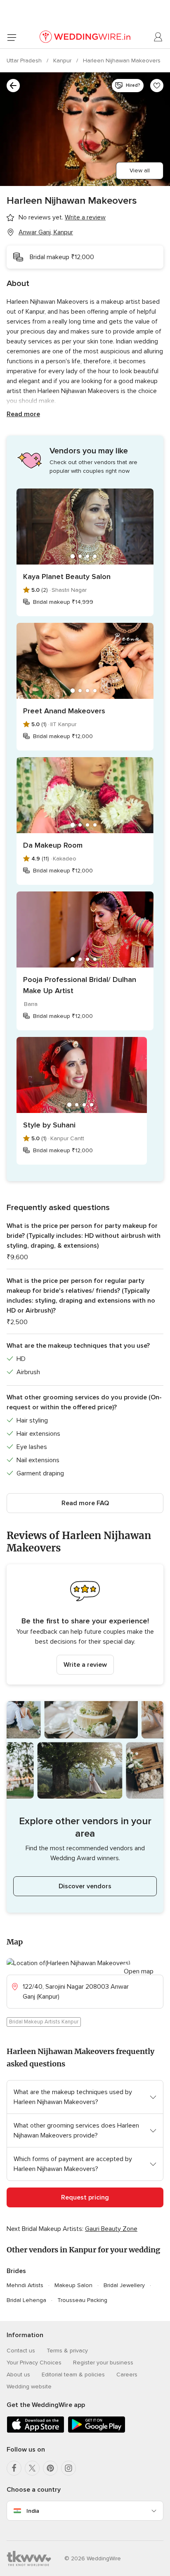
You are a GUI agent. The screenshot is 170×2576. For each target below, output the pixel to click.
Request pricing (85, 2197)
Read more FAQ (85, 1503)
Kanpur (63, 61)
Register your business (103, 2363)
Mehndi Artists (25, 2285)
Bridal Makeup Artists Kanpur (44, 2022)
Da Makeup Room (53, 845)
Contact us (21, 2351)
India (33, 2511)
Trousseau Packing (82, 2300)
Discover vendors (85, 1886)
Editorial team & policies (73, 2375)
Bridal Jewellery (124, 2285)
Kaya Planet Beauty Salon (67, 577)
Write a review (85, 1665)
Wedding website (29, 2387)
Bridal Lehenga (26, 2300)
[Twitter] (32, 2468)
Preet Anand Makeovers (64, 711)
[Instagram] (68, 2468)
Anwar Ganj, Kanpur (46, 232)
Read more (23, 414)
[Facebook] (14, 2468)
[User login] (158, 37)
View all (140, 170)
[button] (85, 1624)
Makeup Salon (73, 2285)
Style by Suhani (49, 1125)
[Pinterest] (50, 2468)
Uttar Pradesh (25, 61)
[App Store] (35, 2431)
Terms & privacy (67, 2351)
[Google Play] (97, 2431)
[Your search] (13, 86)
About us (18, 2375)
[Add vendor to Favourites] (157, 86)
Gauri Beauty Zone (111, 2229)
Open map (139, 1971)
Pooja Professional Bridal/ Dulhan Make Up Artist (80, 985)
